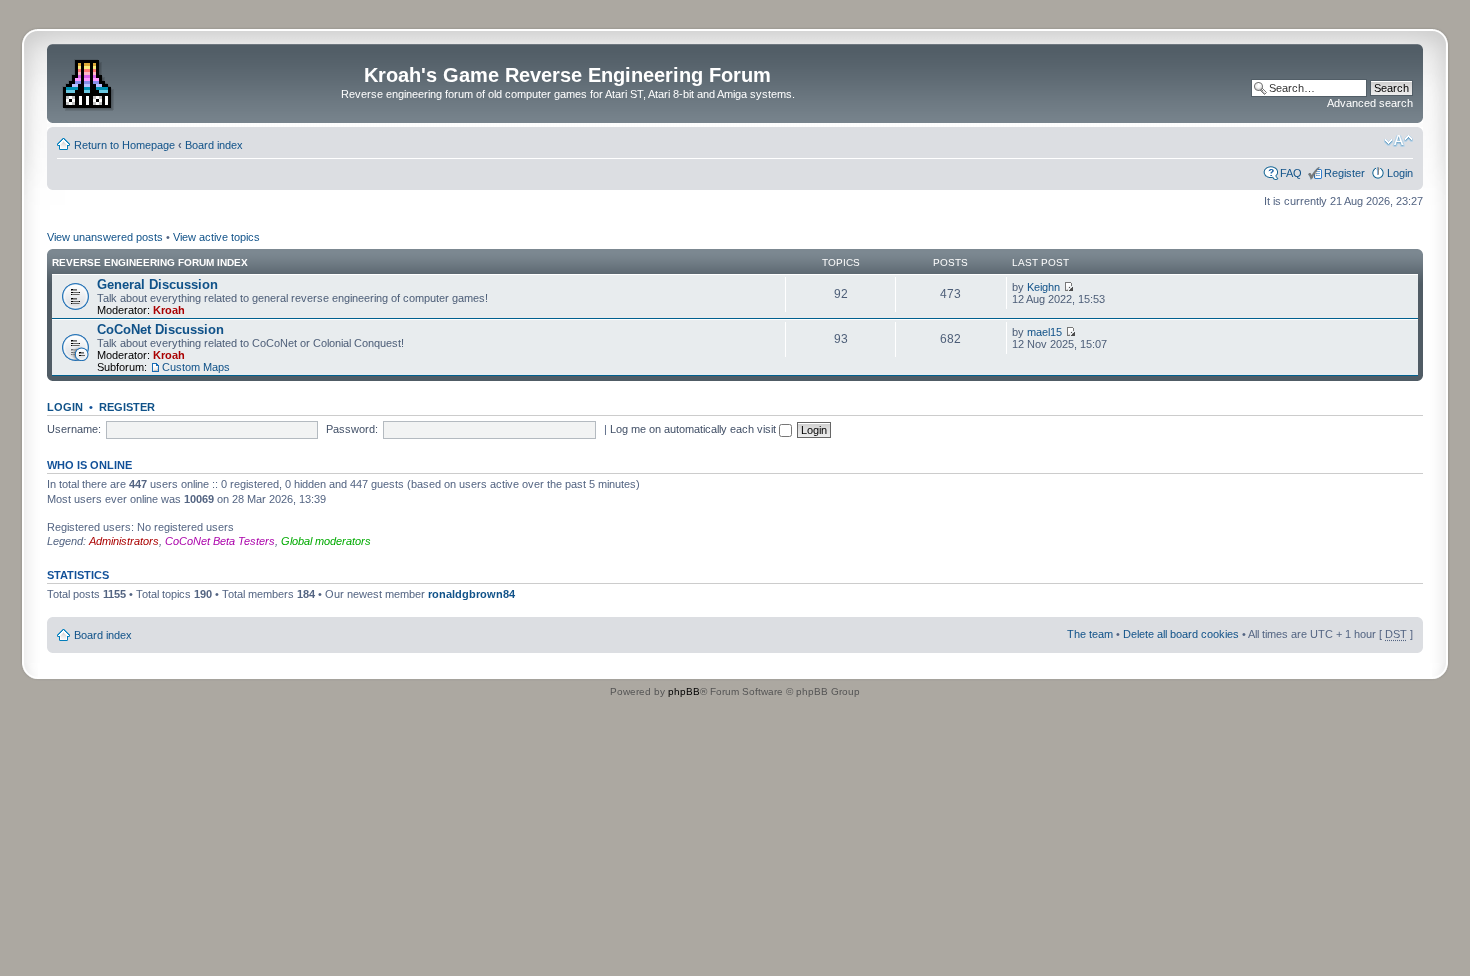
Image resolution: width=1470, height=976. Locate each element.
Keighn (1043, 287)
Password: (352, 429)
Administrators (124, 541)
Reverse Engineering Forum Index (150, 262)
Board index (214, 145)
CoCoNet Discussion (160, 329)
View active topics (216, 237)
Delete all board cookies (1181, 634)
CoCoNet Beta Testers (220, 541)
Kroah (169, 310)
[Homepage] (89, 81)
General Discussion (157, 284)
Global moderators (326, 541)
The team (1090, 634)
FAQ (1291, 173)
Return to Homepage (124, 145)
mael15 (1044, 332)
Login (1400, 173)
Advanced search (1370, 103)
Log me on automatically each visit (694, 429)
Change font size (1398, 141)
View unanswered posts (105, 237)
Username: (74, 429)
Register (1344, 173)
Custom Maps (196, 367)
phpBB (684, 691)
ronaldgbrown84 (471, 594)
